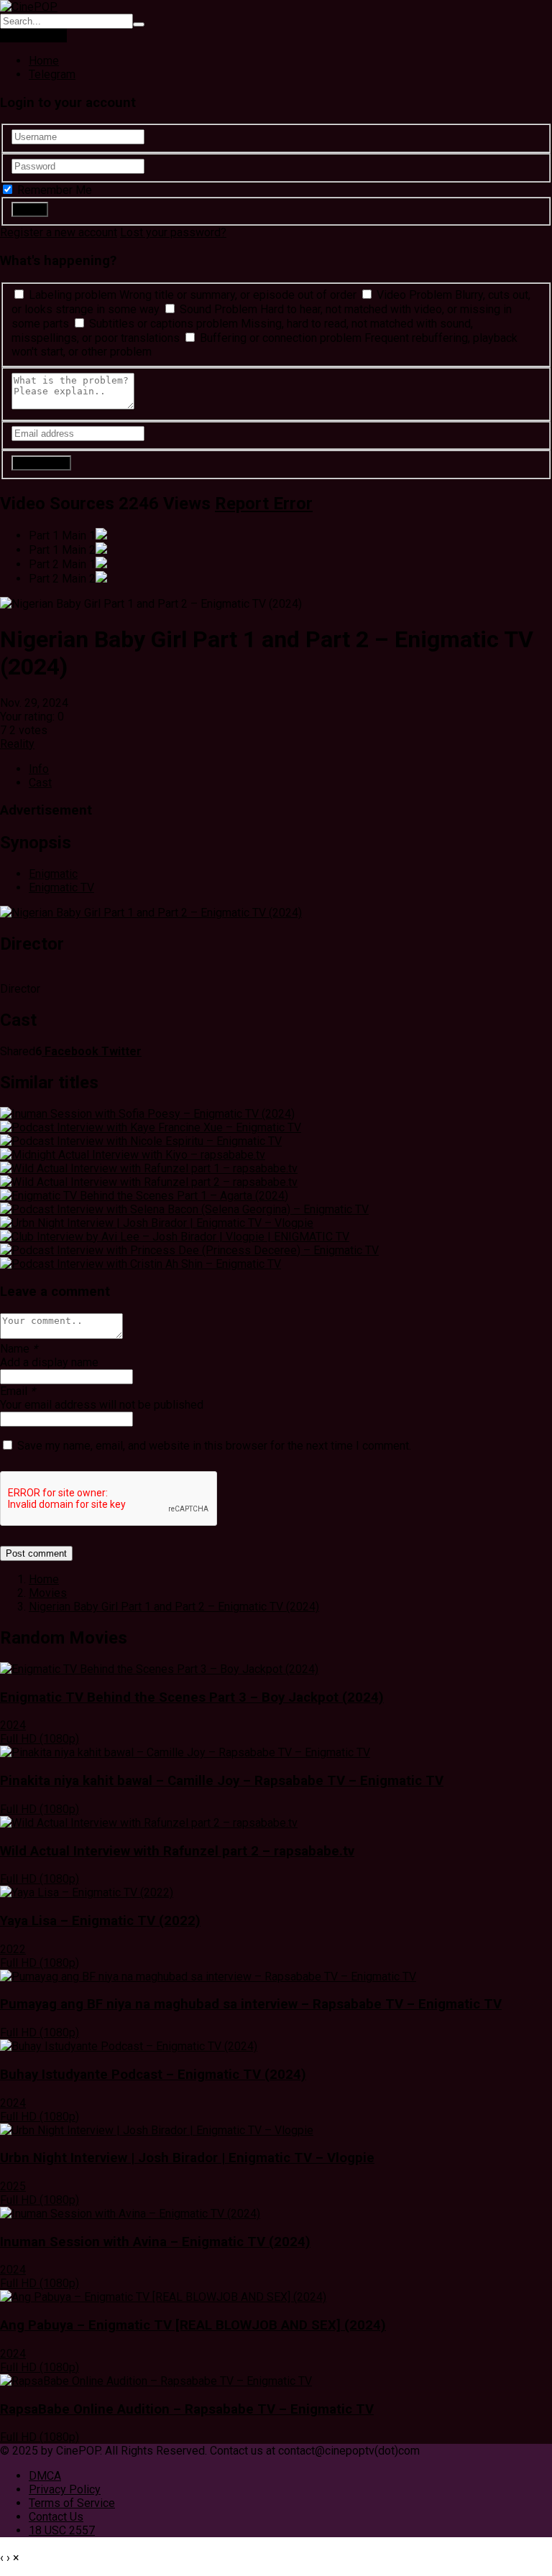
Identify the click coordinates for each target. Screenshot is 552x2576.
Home (44, 61)
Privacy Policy (65, 2489)
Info (39, 769)
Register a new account (59, 232)
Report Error (264, 504)
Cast (40, 783)
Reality (17, 744)
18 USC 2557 (62, 2530)
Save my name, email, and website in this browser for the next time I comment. (214, 1446)
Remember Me (53, 190)
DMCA (45, 2476)
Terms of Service (72, 2503)
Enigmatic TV (61, 888)
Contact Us (56, 2517)
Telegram (52, 74)
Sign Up (47, 36)
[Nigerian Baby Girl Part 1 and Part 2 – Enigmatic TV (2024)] (151, 913)
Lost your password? (173, 232)
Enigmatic (53, 874)
